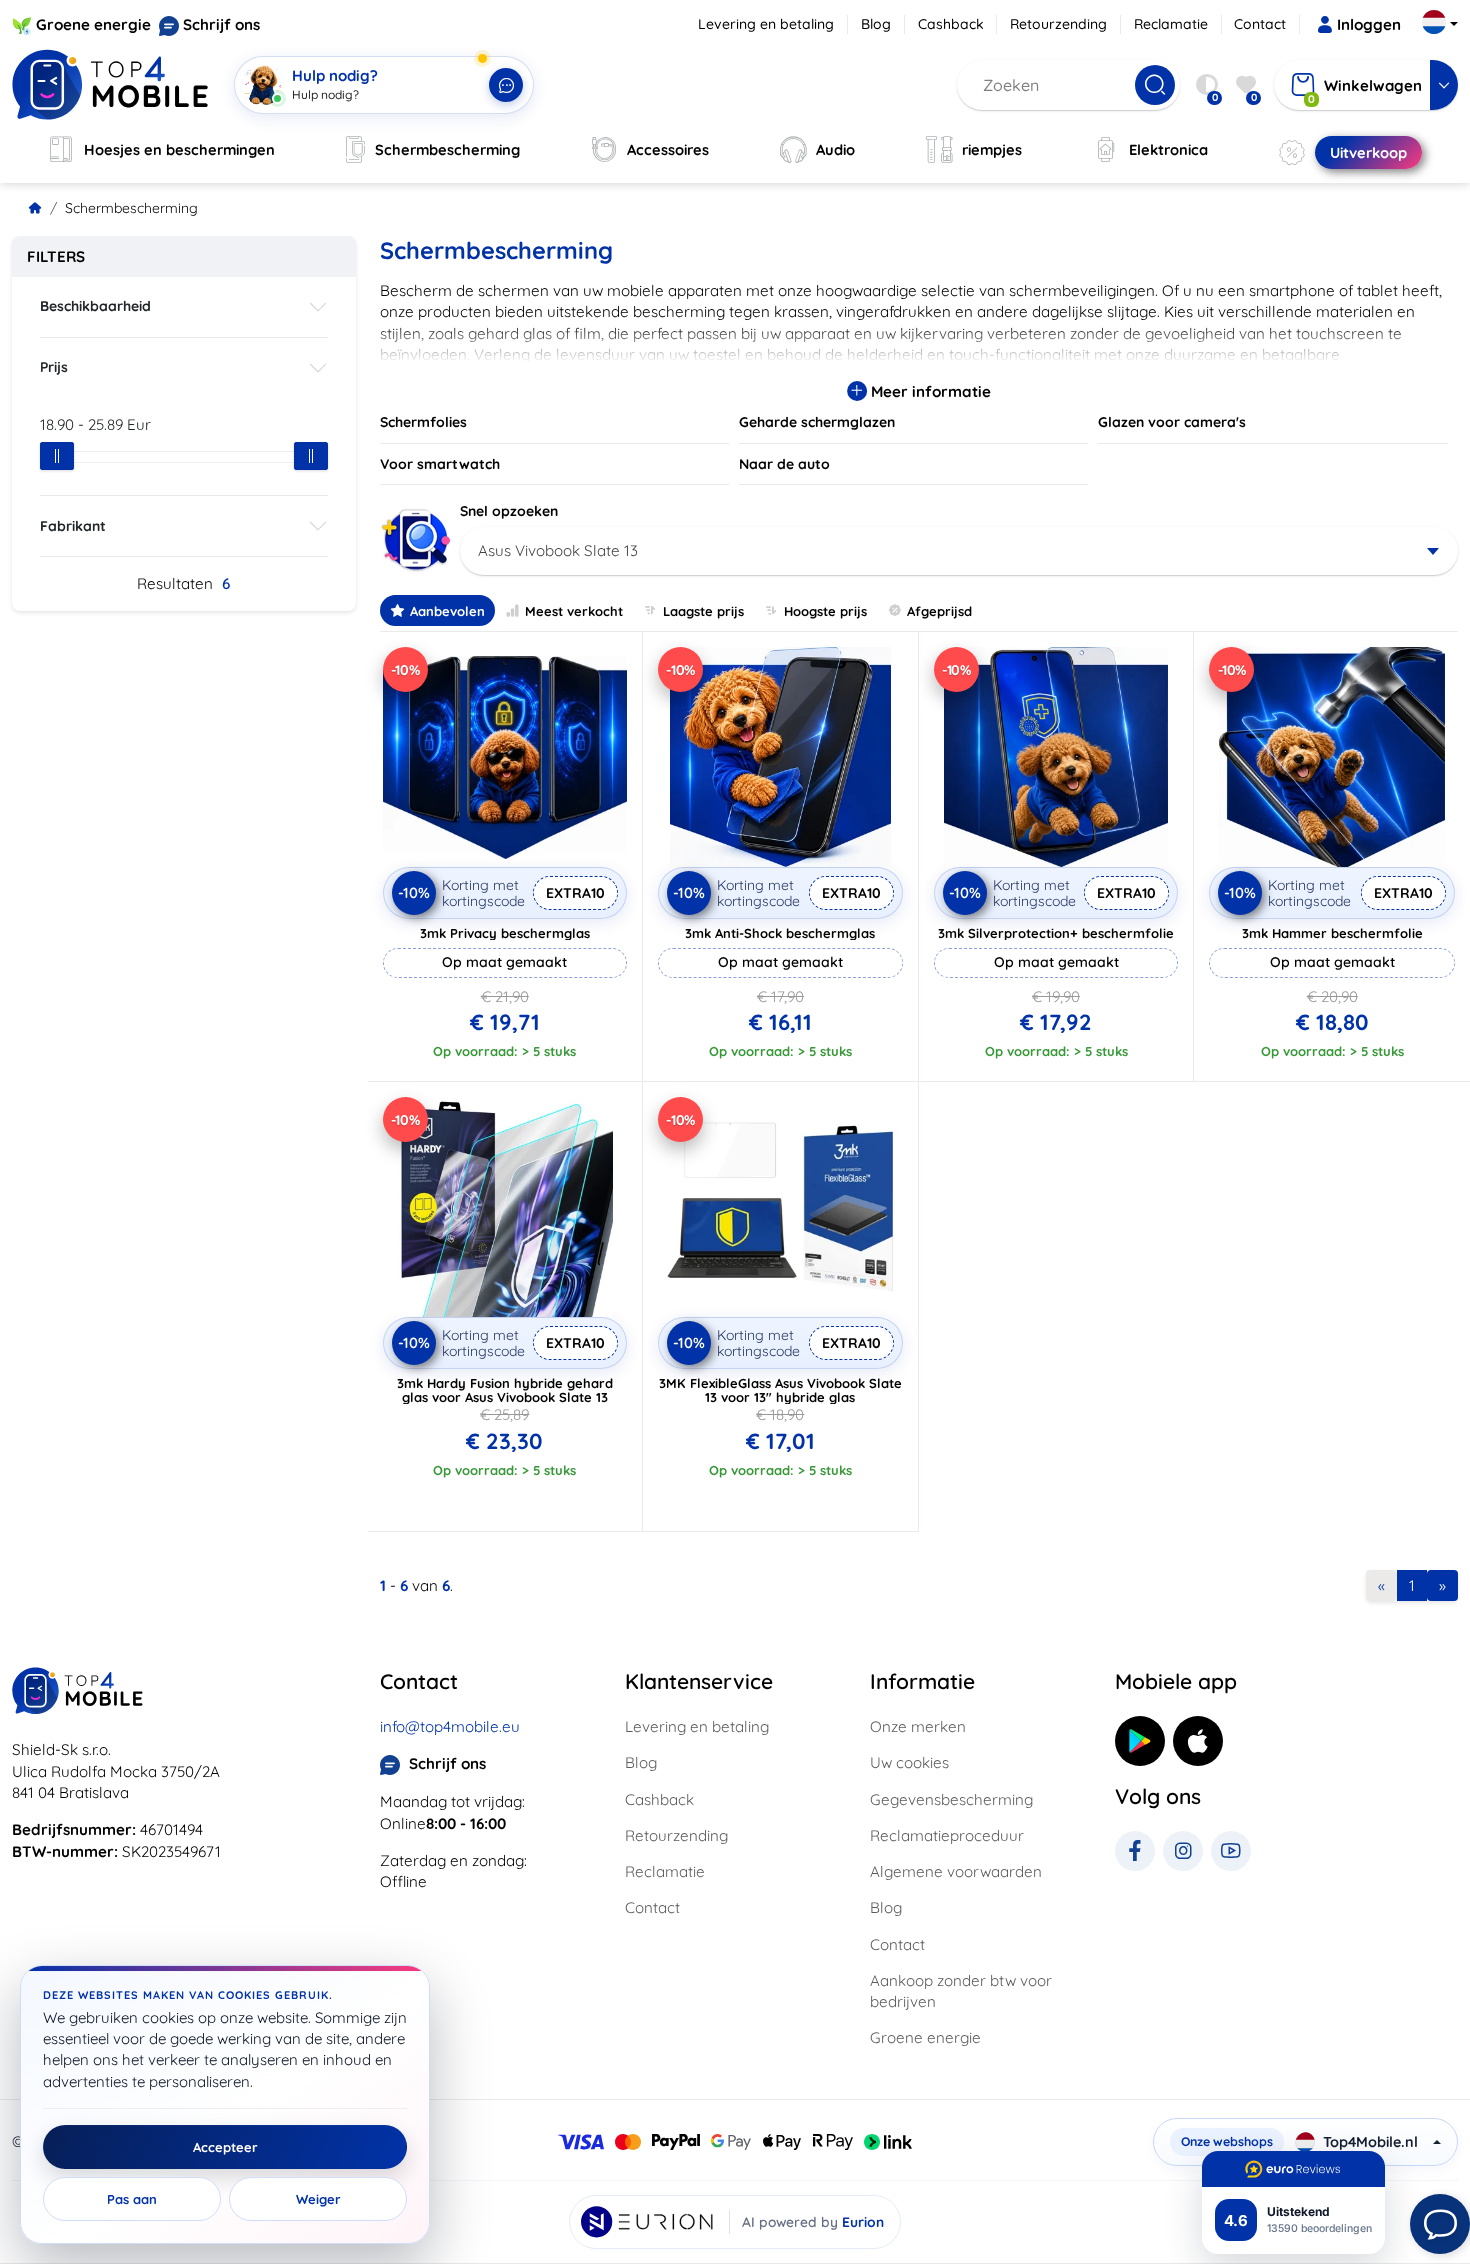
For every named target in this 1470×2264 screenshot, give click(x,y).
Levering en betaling (766, 24)
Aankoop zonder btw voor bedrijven (961, 1991)
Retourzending (1058, 24)
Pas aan (132, 2199)
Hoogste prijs (825, 611)
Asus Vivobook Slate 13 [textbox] (558, 550)
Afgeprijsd (939, 611)
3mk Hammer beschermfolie (1332, 933)
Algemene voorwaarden (956, 1871)
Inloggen (1369, 24)
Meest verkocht (574, 611)
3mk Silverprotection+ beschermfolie (1056, 933)
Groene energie (93, 24)
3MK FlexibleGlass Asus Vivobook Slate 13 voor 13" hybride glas (780, 1390)
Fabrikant (73, 526)
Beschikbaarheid (95, 306)
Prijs (54, 367)
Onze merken (918, 1726)
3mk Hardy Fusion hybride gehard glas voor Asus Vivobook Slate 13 (505, 1390)
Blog (876, 24)
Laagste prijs (703, 611)
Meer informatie (929, 391)
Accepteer (225, 2147)
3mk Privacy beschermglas (505, 933)
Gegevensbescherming (951, 1799)
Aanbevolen (447, 611)
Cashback (951, 24)
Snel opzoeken (509, 511)
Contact (1260, 24)
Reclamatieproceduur (947, 1835)
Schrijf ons (221, 24)
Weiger (318, 2199)
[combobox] (959, 551)
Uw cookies (909, 1762)
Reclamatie (1171, 24)
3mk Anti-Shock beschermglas (780, 933)
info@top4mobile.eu (450, 1726)
